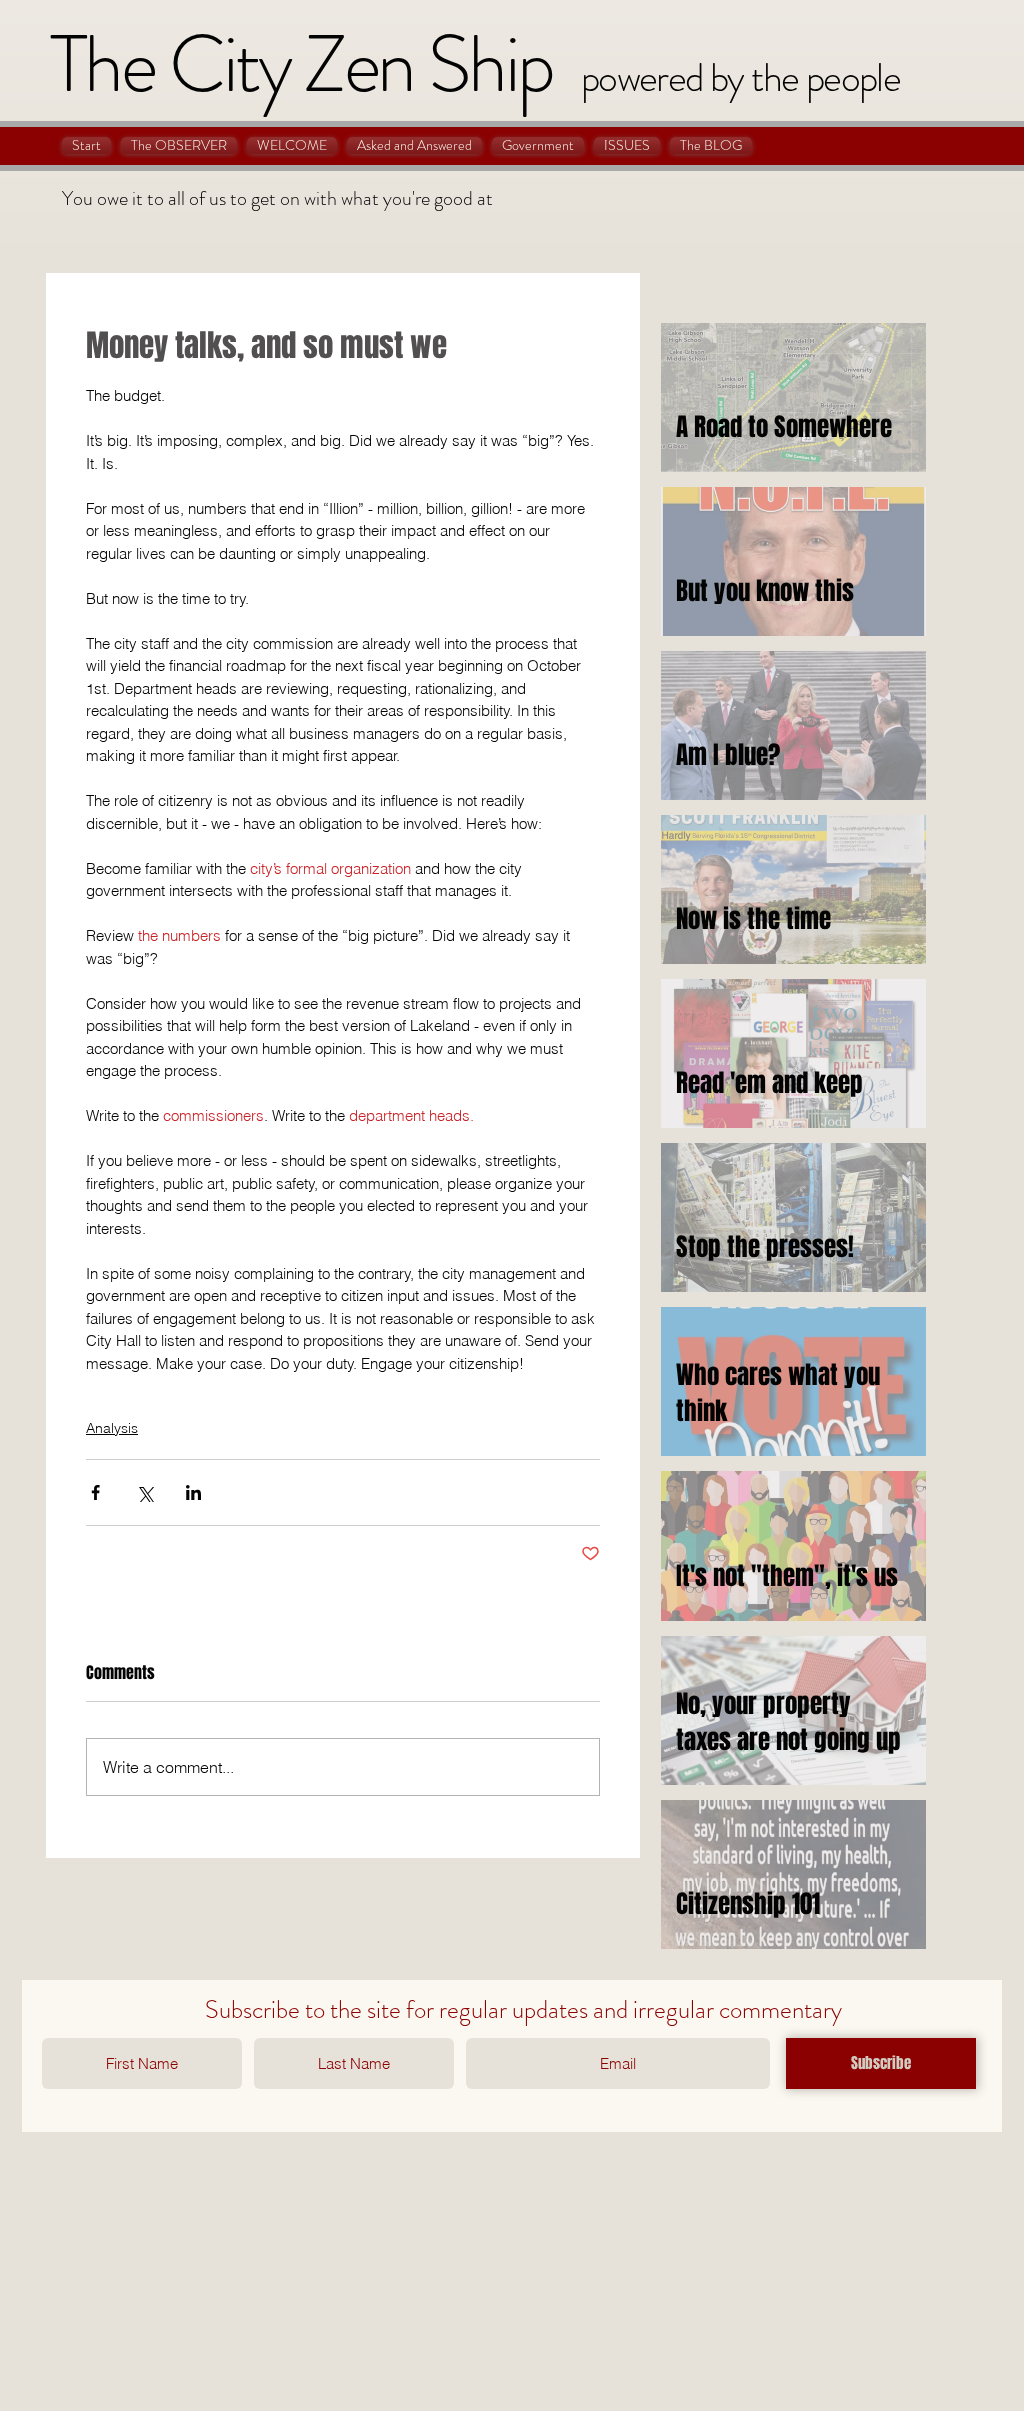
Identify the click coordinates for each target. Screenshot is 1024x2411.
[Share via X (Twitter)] (144, 1492)
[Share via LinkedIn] (193, 1492)
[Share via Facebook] (95, 1492)
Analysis (112, 1428)
